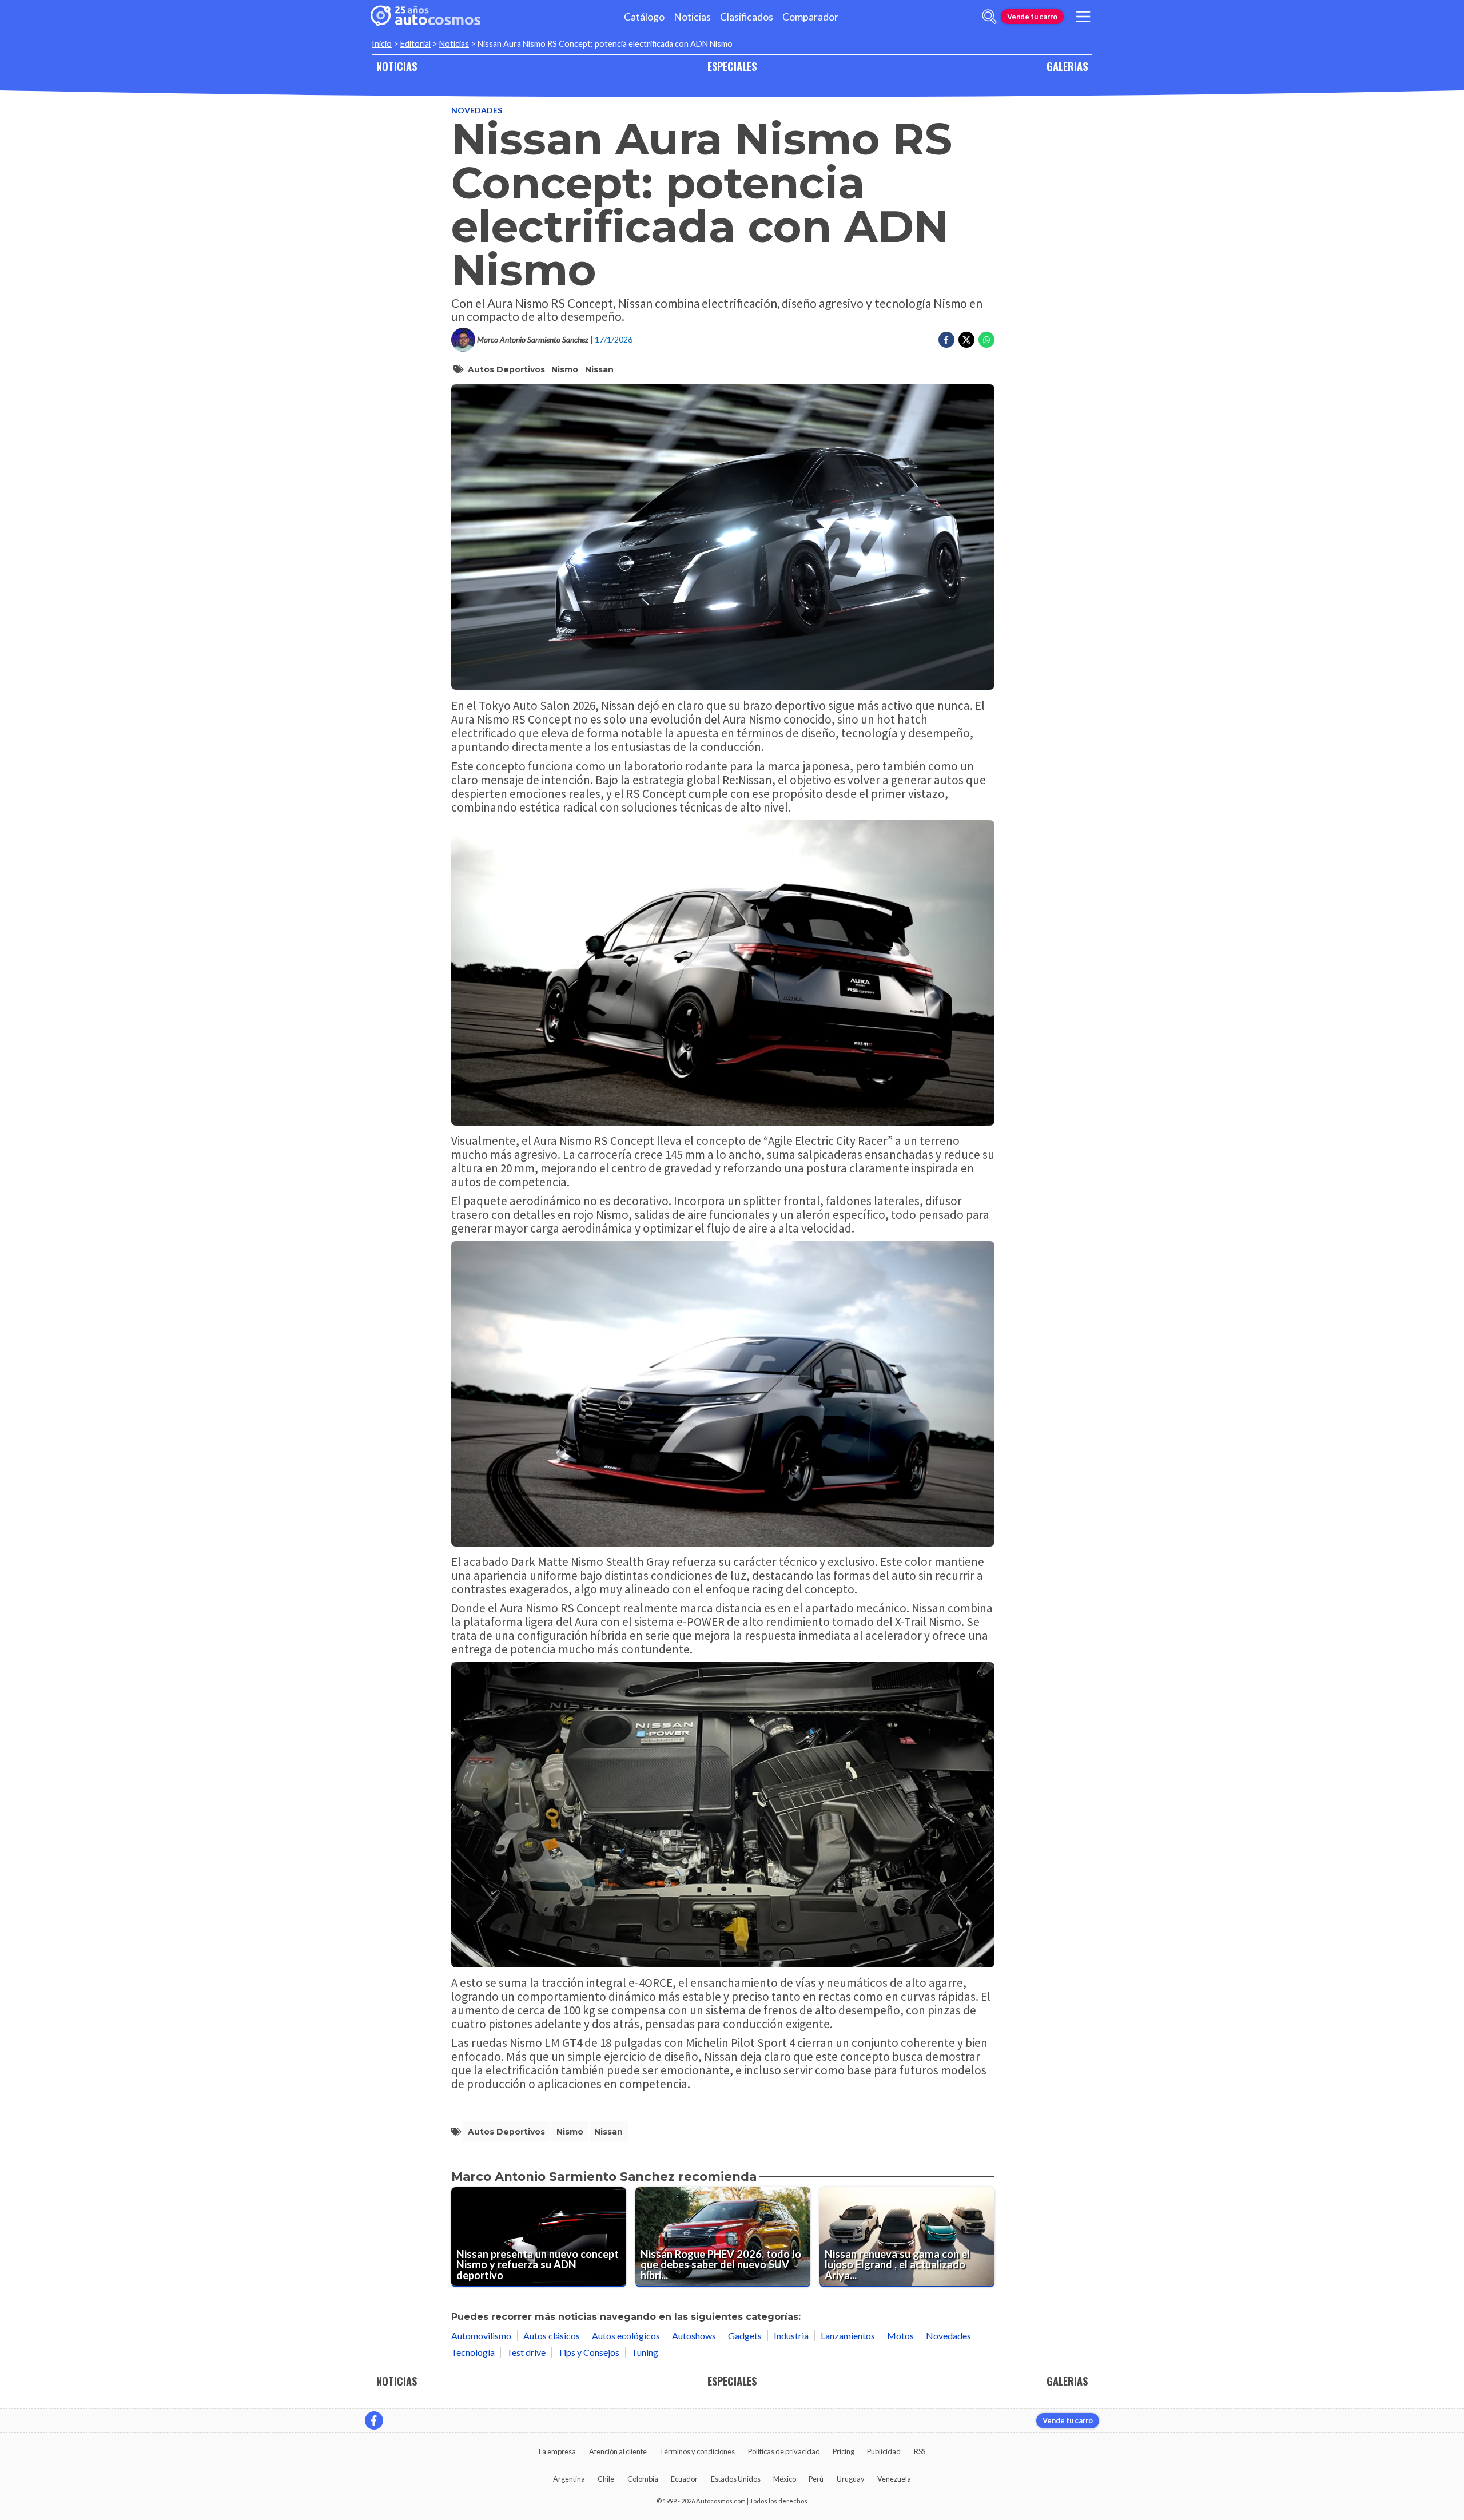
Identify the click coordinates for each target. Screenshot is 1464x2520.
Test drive (526, 2352)
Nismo (565, 369)
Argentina (569, 2479)
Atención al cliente (618, 2451)
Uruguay (851, 2479)
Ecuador (684, 2479)
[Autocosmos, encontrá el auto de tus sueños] (425, 17)
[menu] (1083, 17)
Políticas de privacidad (784, 2451)
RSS (920, 2451)
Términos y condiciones (697, 2451)
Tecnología (473, 2352)
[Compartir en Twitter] (966, 340)
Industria (791, 2336)
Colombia (643, 2479)
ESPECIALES (732, 66)
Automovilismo (481, 2336)
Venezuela (894, 2479)
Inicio (382, 44)
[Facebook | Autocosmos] (374, 2420)
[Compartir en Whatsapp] (986, 340)
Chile (606, 2479)
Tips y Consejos (588, 2352)
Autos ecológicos (626, 2336)
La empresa (557, 2451)
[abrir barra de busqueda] (989, 17)
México (785, 2479)
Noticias (692, 17)
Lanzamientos (848, 2336)
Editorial (415, 44)
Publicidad (884, 2451)
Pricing (844, 2451)
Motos (900, 2336)
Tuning (645, 2352)
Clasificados (747, 17)
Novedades (477, 110)
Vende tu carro (1032, 17)
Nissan (599, 369)
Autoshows (694, 2336)
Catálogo (644, 17)
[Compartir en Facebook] (946, 340)
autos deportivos (506, 369)
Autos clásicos (552, 2336)
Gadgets (745, 2336)
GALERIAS (1067, 66)
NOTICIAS (397, 66)
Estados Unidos (736, 2479)
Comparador (810, 17)
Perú (816, 2479)
